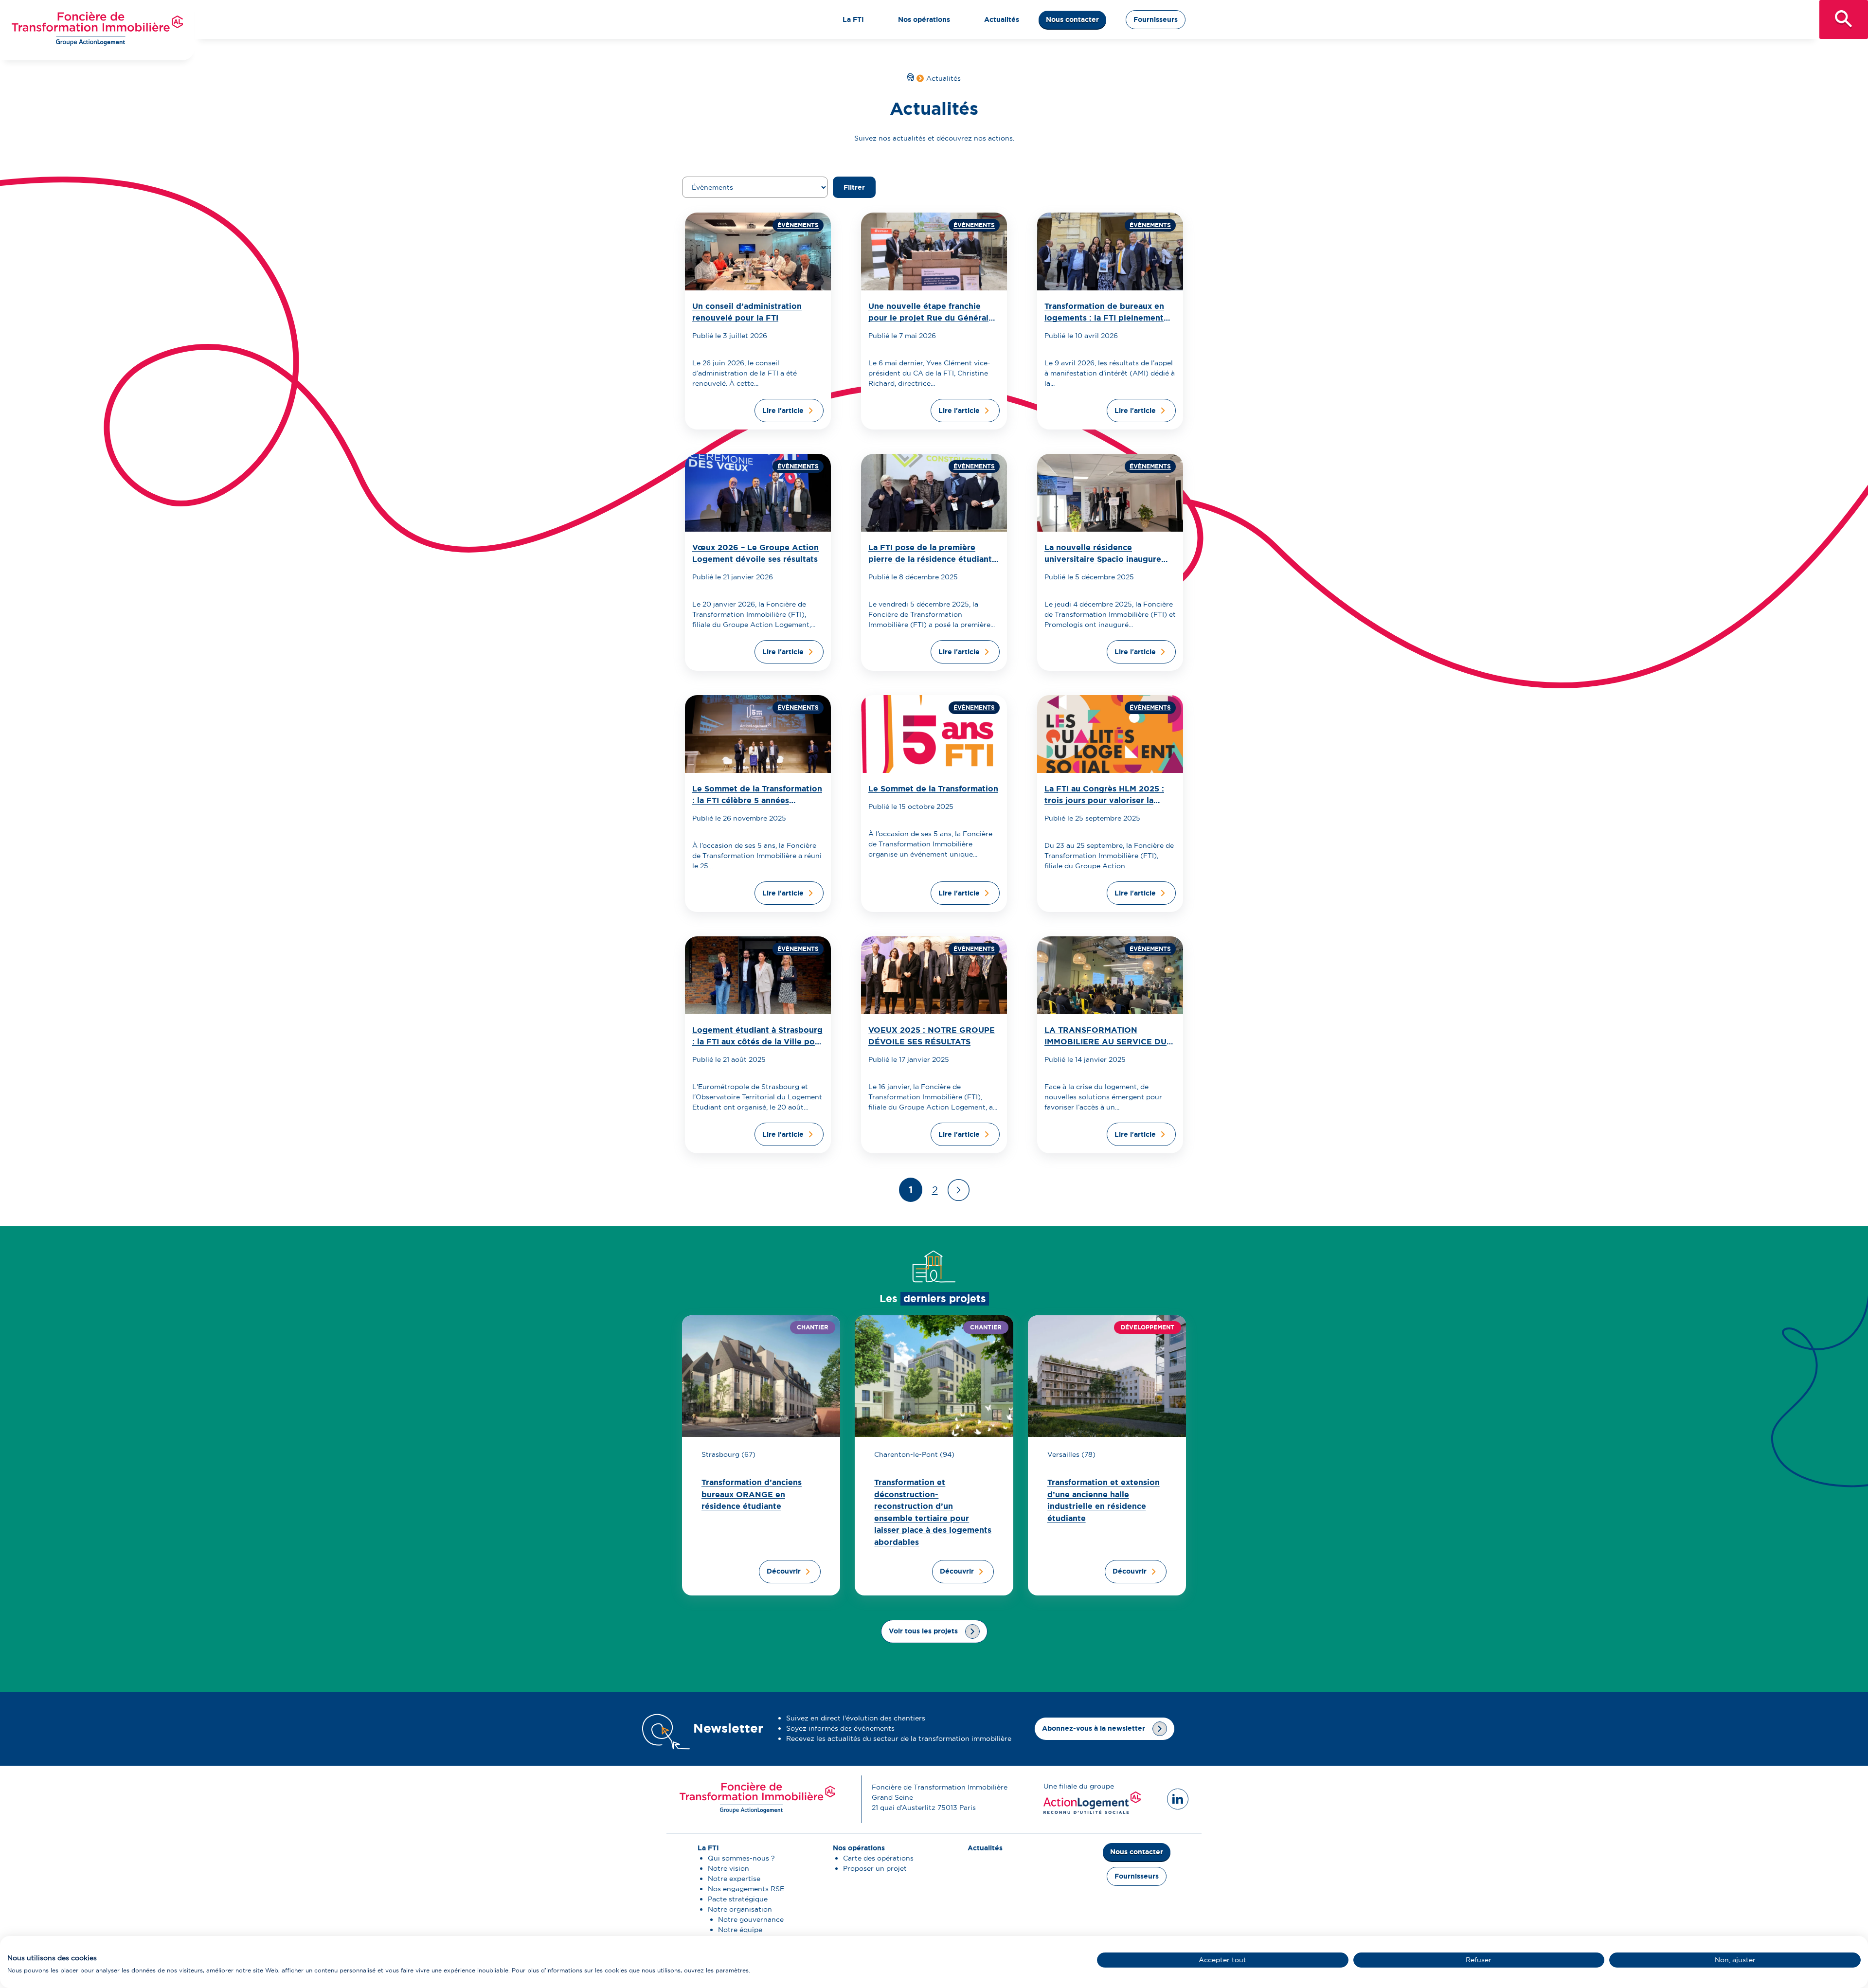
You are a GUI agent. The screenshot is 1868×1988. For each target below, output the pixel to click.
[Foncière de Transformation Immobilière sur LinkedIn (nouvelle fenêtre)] (1178, 1799)
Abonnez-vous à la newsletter (1094, 1728)
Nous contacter (1072, 19)
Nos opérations (924, 19)
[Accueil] (911, 78)
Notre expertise (734, 1879)
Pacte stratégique (738, 1899)
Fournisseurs (1156, 19)
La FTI (853, 19)
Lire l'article (783, 411)
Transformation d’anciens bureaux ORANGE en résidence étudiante (752, 1494)
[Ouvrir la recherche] (1844, 19)
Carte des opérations (878, 1858)
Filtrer (854, 187)
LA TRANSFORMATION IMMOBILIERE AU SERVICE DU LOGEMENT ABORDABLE (1105, 1042)
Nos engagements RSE (746, 1889)
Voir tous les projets (923, 1631)
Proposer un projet (875, 1868)
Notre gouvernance (751, 1919)
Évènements (798, 225)
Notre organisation (740, 1909)
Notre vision (728, 1868)
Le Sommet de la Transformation (933, 789)
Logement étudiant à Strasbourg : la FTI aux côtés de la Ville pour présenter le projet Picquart (758, 1042)
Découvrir (784, 1571)
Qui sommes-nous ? (741, 1858)
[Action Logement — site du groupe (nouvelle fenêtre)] (1092, 1811)
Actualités (1002, 19)
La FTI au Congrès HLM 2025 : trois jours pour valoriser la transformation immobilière (1104, 800)
